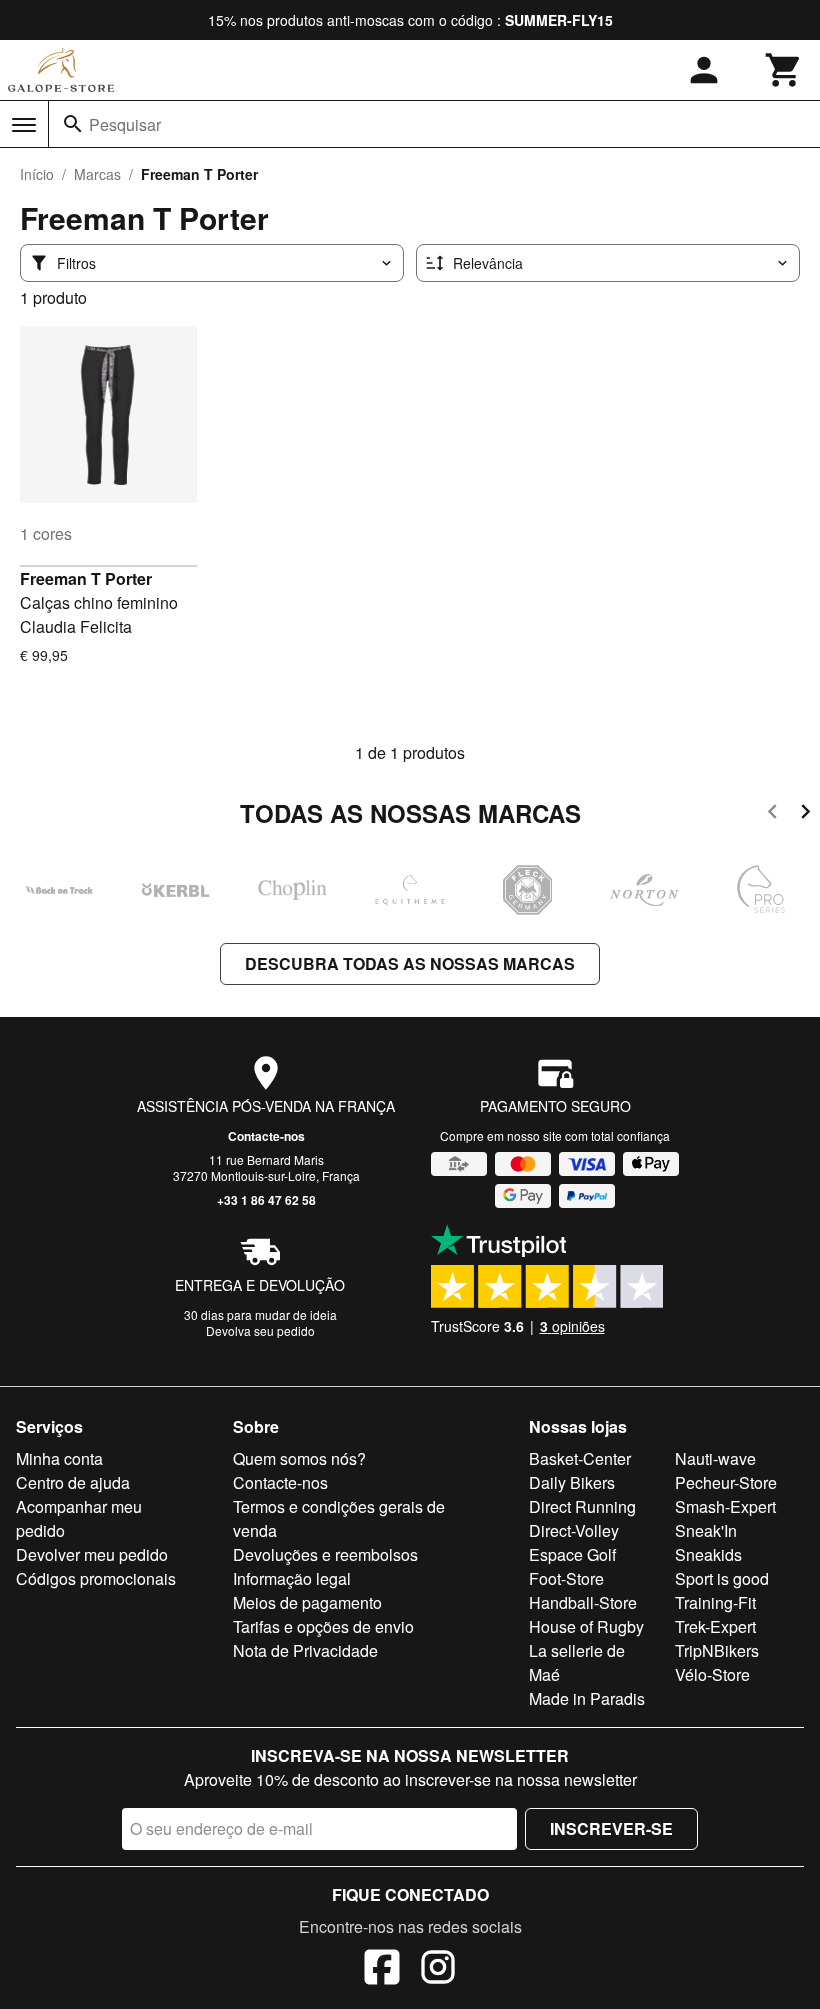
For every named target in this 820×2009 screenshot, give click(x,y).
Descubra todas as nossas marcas (410, 963)
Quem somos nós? (299, 1458)
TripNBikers (717, 1650)
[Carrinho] (784, 70)
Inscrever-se (611, 1828)
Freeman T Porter (86, 578)
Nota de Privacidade (305, 1650)
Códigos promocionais (96, 1578)
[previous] (772, 814)
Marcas (97, 174)
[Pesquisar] (73, 124)
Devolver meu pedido (92, 1554)
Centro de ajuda (73, 1482)
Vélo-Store (712, 1674)
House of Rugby (586, 1626)
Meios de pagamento (307, 1602)
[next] (805, 814)
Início (37, 174)
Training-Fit (715, 1602)
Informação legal (292, 1578)
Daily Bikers (572, 1482)
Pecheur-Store (726, 1482)
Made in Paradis (587, 1698)
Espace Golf (572, 1554)
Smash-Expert (725, 1506)
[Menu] (24, 125)
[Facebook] (382, 1970)
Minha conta (59, 1458)
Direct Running (582, 1506)
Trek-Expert (715, 1626)
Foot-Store (566, 1578)
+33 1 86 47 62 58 (266, 1200)
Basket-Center (580, 1458)
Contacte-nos (266, 1136)
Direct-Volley (574, 1530)
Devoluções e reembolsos (325, 1554)
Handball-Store (583, 1602)
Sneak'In (706, 1530)
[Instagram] (438, 1970)
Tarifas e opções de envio (323, 1626)
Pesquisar (125, 124)
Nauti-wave (715, 1458)
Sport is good (722, 1578)
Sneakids (708, 1554)
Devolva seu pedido (260, 1330)
